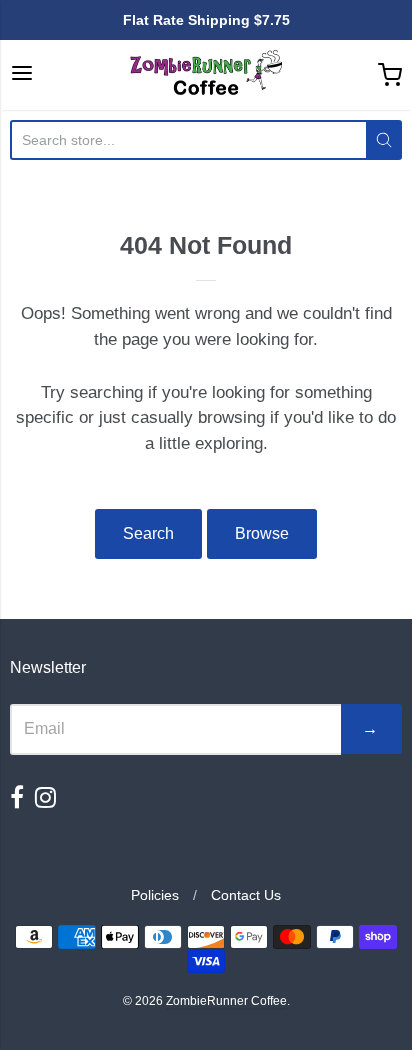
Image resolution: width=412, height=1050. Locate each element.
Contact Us (246, 895)
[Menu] (22, 75)
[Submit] (384, 140)
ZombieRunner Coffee (226, 1001)
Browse (262, 533)
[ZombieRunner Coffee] (206, 75)
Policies (155, 895)
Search (148, 533)
